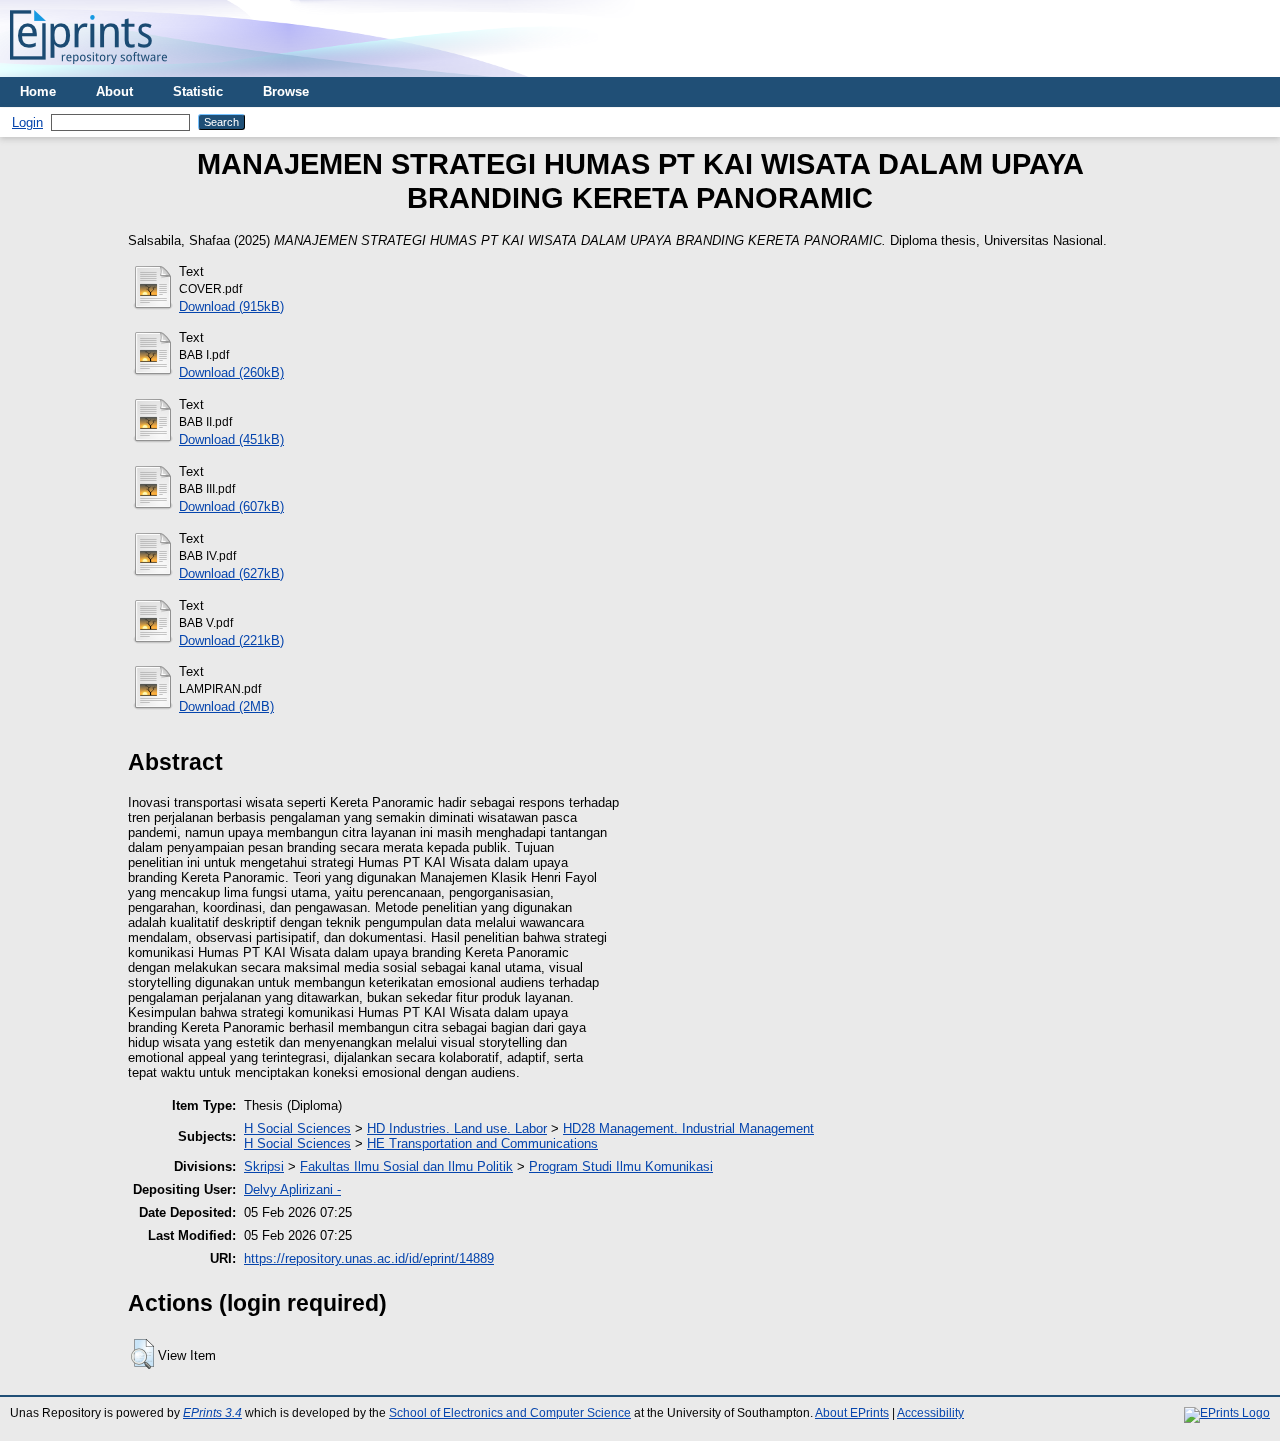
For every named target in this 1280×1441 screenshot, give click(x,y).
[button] (142, 1354)
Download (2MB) (226, 706)
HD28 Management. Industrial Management (688, 1128)
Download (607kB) (231, 506)
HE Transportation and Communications (482, 1143)
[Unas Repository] (88, 69)
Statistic (198, 91)
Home (38, 91)
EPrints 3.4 (212, 1413)
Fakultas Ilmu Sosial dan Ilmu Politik (406, 1166)
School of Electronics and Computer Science (510, 1413)
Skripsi (264, 1166)
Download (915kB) (231, 306)
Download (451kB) (231, 439)
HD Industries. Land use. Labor (457, 1128)
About (114, 91)
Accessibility (930, 1413)
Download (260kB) (231, 372)
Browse (286, 91)
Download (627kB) (231, 573)
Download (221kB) (231, 640)
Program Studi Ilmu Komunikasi (621, 1166)
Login (27, 122)
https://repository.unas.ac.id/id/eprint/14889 (369, 1258)
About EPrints (852, 1413)
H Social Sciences (297, 1128)
